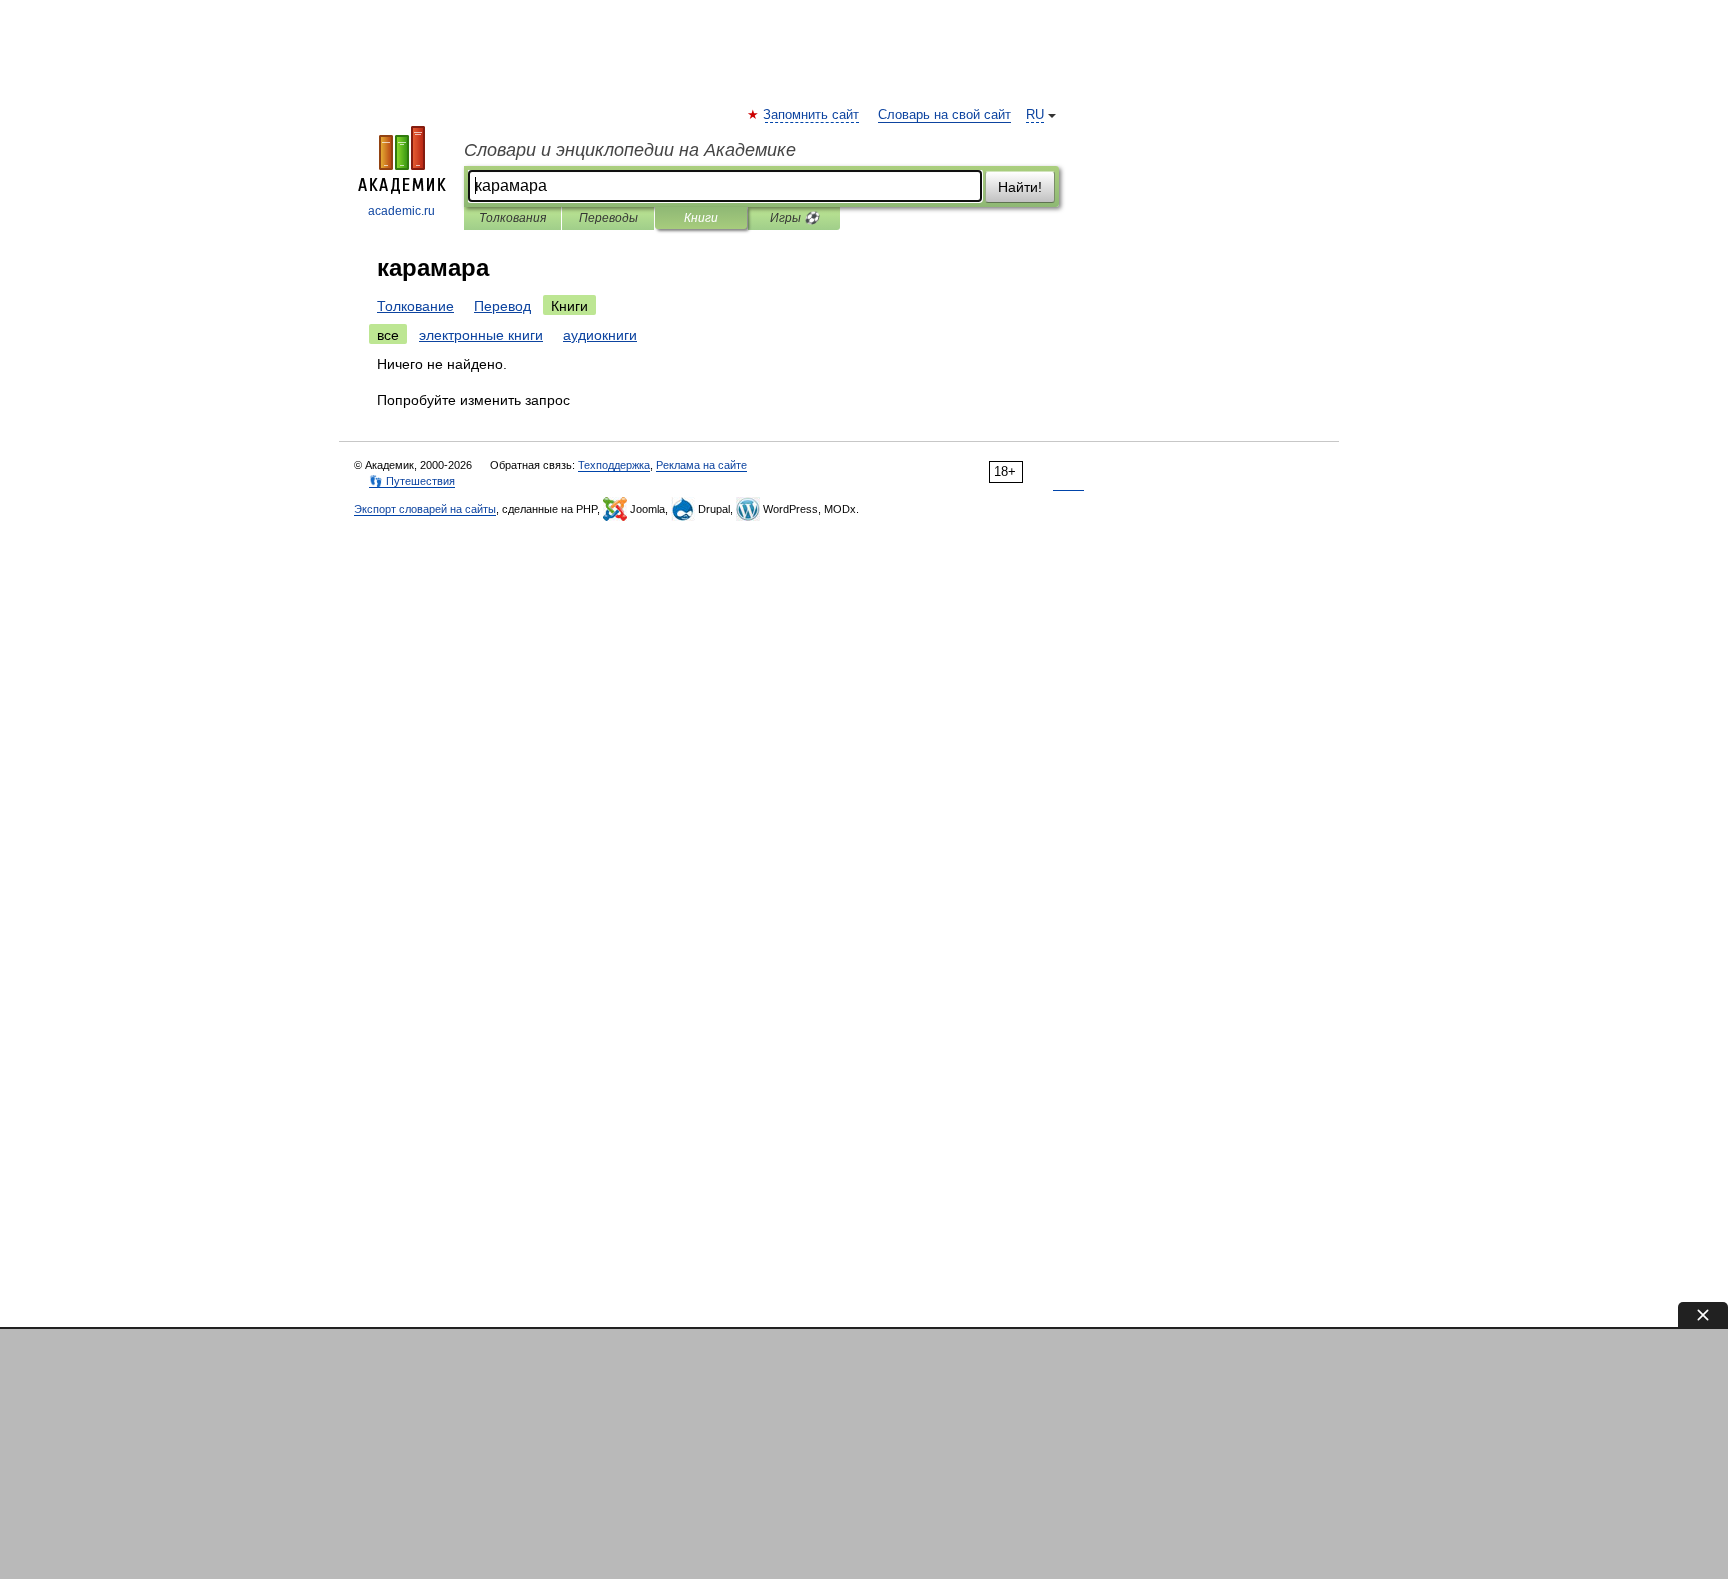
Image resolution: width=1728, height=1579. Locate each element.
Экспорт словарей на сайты (425, 509)
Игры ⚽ (794, 218)
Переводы (608, 218)
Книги (701, 218)
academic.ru (401, 211)
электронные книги (481, 335)
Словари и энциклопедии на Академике (630, 150)
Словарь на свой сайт (944, 115)
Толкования (512, 218)
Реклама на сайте (701, 465)
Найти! (1020, 187)
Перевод (502, 306)
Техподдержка (614, 465)
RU (1035, 115)
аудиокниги (600, 335)
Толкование (415, 306)
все (388, 335)
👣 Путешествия (412, 481)
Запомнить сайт (812, 115)
